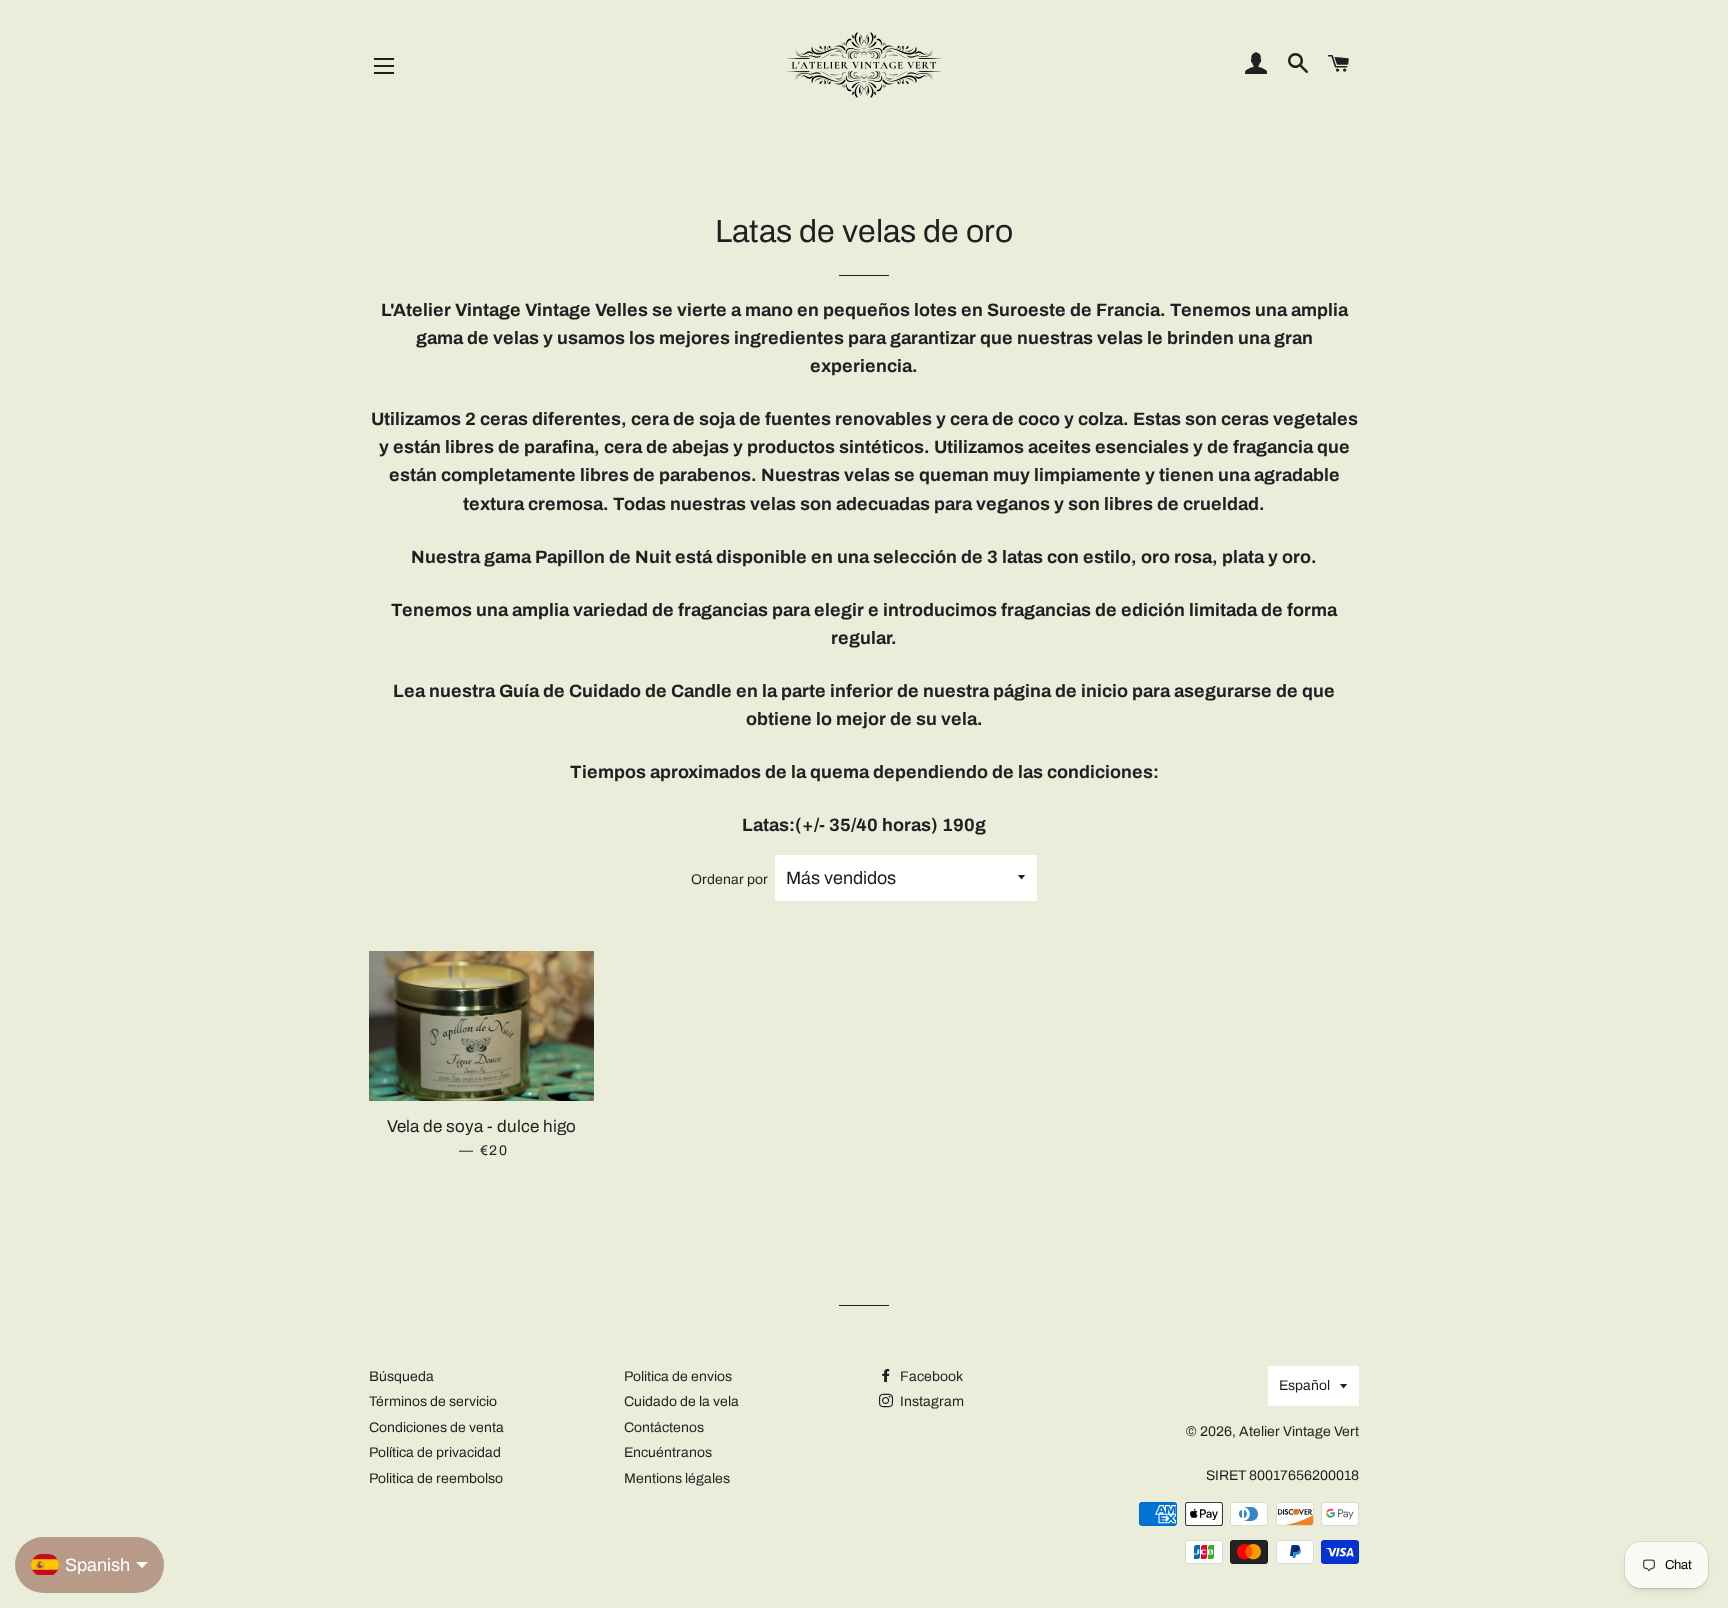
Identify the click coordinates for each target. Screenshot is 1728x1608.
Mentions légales (677, 1478)
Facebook (930, 1376)
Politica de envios (678, 1376)
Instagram (930, 1401)
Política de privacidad (435, 1452)
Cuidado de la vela (681, 1401)
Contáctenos (664, 1427)
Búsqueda (401, 1376)
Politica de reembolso (436, 1478)
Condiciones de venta (436, 1427)
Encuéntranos (668, 1452)
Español (1304, 1385)
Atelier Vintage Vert (1299, 1431)
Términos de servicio (433, 1401)
